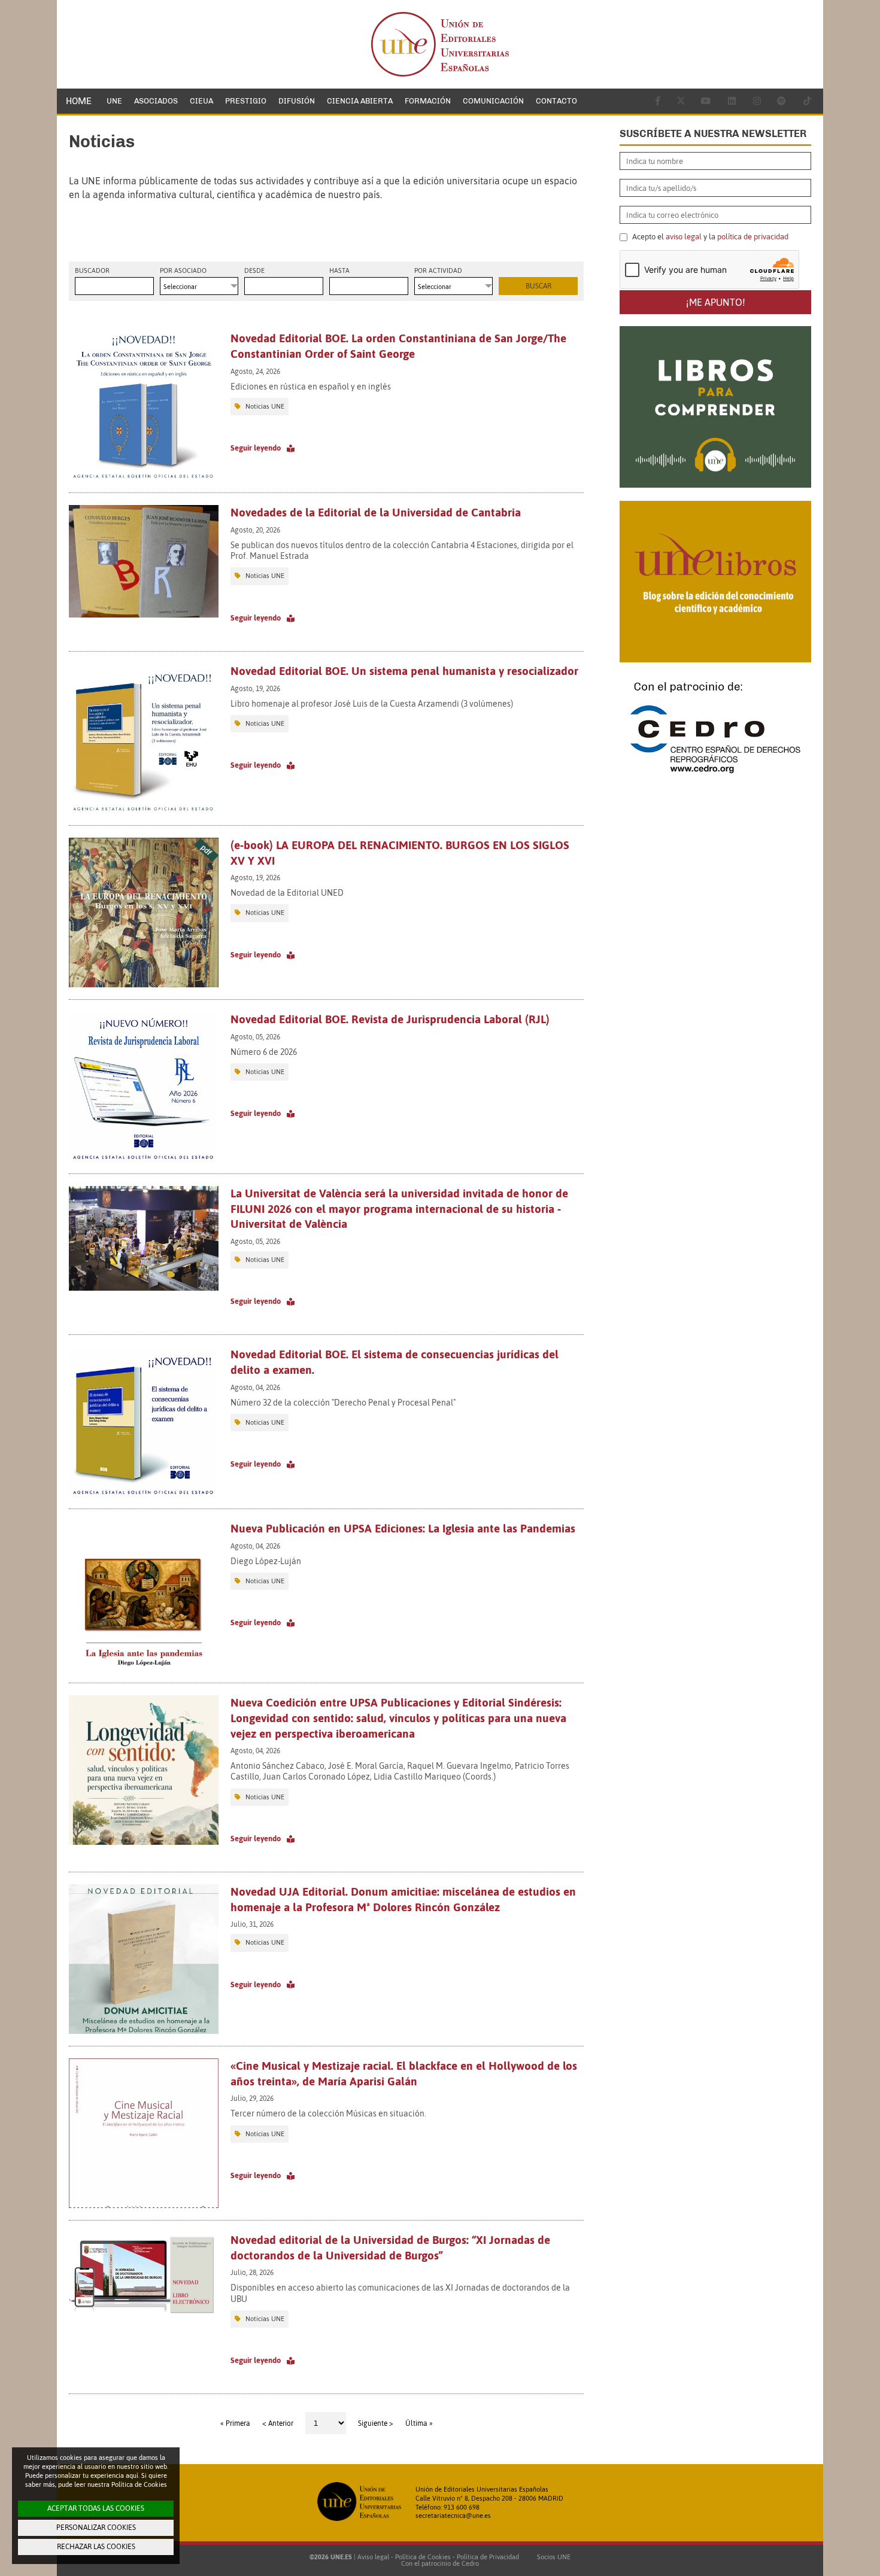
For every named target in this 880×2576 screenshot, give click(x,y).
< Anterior (278, 2423)
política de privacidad (753, 237)
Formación (428, 101)
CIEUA (201, 101)
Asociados (156, 101)
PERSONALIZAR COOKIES (96, 2528)
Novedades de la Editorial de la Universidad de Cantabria (376, 512)
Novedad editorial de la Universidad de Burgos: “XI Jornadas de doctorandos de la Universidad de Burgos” (390, 2247)
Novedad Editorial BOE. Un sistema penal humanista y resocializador (404, 671)
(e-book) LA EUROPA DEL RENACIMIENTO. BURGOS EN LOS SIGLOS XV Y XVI (400, 853)
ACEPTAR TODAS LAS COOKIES (96, 2508)
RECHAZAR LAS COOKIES (96, 2547)
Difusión (297, 101)
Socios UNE (552, 2557)
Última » (419, 2423)
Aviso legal (373, 2557)
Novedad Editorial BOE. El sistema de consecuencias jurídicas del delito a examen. (395, 1362)
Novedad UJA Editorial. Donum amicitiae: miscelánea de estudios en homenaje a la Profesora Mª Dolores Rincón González (403, 1899)
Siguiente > (376, 2423)
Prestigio (246, 101)
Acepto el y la (709, 237)
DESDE (254, 271)
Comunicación (493, 101)
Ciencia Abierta (360, 101)
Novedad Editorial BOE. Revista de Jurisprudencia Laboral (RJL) (390, 1019)
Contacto (556, 101)
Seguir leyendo (256, 448)
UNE (114, 101)
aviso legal (684, 237)
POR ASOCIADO (183, 271)
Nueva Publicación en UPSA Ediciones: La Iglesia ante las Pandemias (403, 1528)
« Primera (235, 2423)
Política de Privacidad (488, 2557)
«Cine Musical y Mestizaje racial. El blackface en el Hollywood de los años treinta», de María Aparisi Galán (404, 2073)
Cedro (470, 2563)
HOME (79, 101)
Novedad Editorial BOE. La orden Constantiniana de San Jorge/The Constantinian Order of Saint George (398, 346)
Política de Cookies (423, 2557)
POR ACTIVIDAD (438, 271)
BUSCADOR (92, 271)
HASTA (339, 271)
